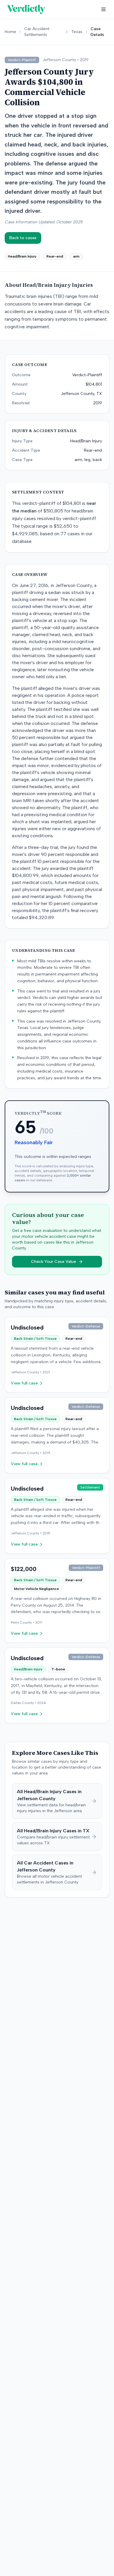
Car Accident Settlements (37, 32)
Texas (77, 32)
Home (10, 32)
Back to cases (23, 238)
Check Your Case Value (53, 1262)
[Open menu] (103, 9)
